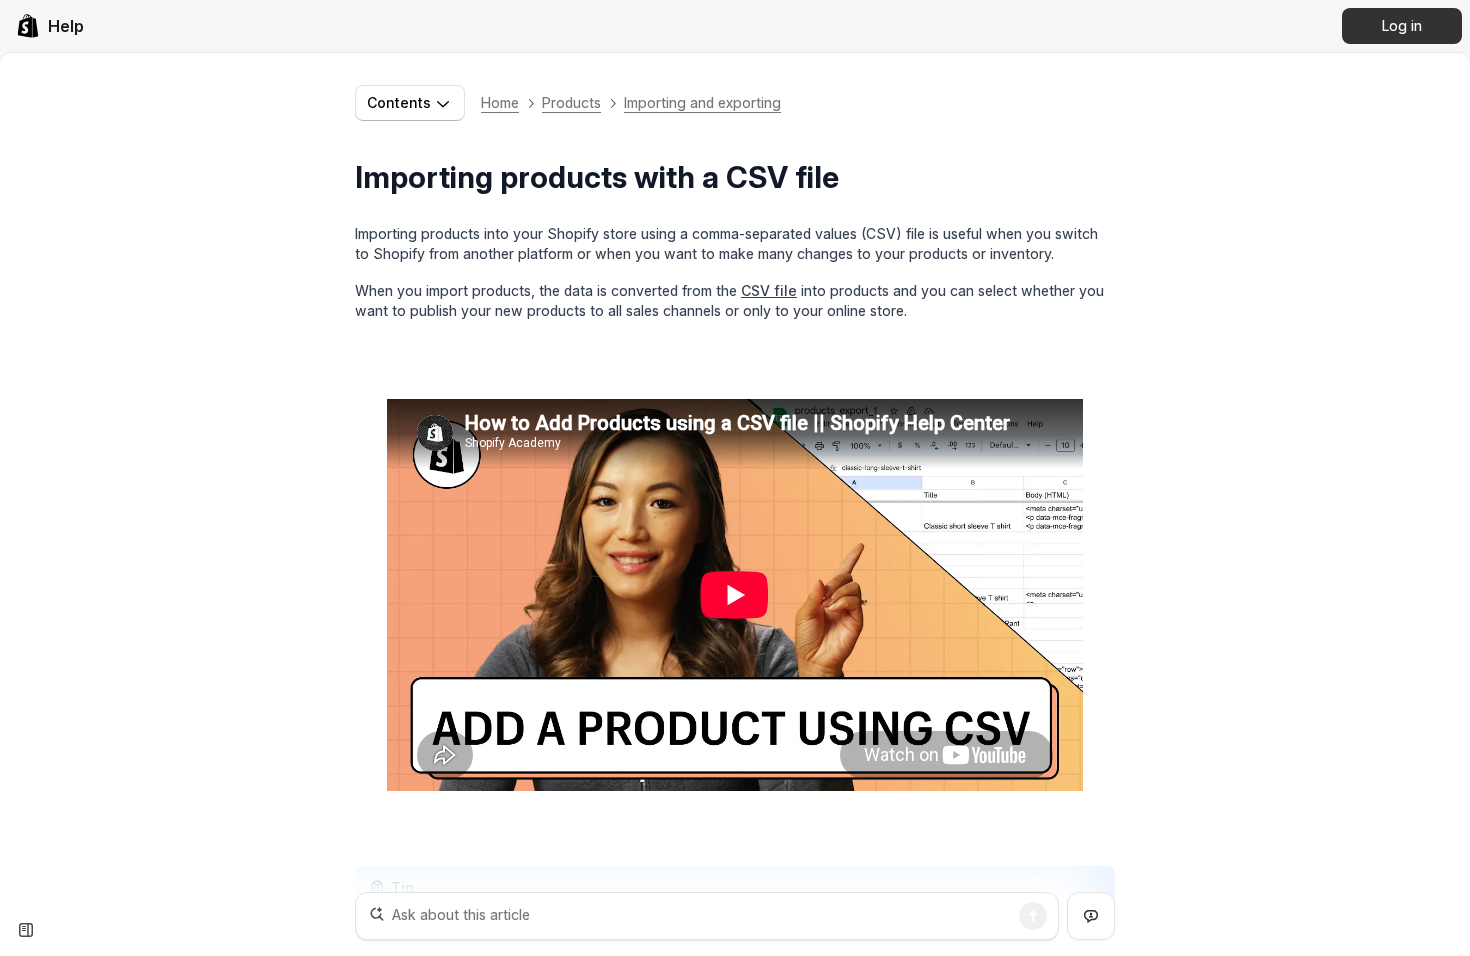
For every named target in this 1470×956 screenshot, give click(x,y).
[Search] (1033, 916)
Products (571, 102)
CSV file (769, 290)
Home (500, 102)
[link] (50, 26)
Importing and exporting (702, 102)
